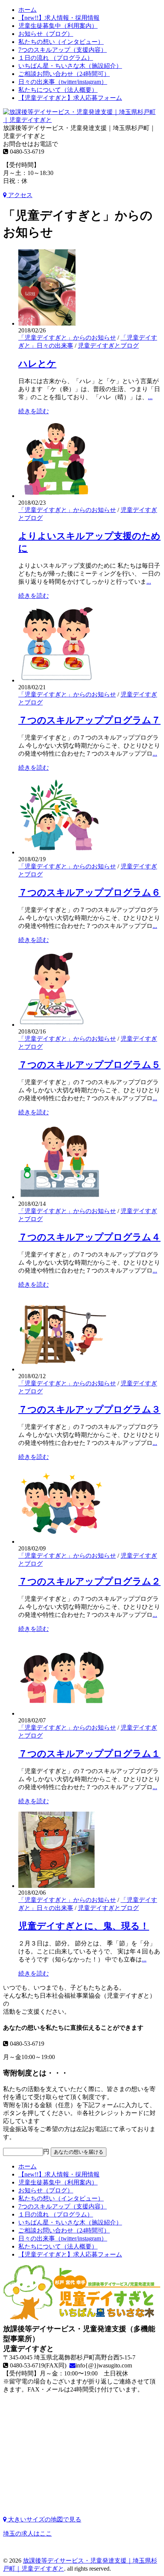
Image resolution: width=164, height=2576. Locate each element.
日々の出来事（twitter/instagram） (63, 82)
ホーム (27, 10)
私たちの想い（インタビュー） (61, 42)
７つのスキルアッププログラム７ (89, 720)
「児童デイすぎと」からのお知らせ (67, 338)
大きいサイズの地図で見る (44, 2519)
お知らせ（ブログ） (46, 34)
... (150, 397)
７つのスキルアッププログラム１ (89, 1754)
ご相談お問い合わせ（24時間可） (64, 74)
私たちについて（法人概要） (58, 90)
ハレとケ (37, 364)
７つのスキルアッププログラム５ (89, 1065)
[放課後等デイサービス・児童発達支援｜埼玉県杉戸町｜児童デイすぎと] (82, 120)
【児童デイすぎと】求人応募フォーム (70, 98)
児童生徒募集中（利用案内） (58, 26)
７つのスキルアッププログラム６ (89, 892)
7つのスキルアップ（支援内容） (63, 50)
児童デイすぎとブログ (108, 346)
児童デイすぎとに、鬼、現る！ (84, 1926)
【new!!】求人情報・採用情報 (59, 18)
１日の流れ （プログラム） (56, 58)
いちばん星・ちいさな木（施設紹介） (70, 66)
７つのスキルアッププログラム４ (89, 1237)
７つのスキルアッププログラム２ (89, 1581)
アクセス (19, 195)
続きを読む (34, 411)
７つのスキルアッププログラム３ (89, 1409)
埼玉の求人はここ (27, 2533)
